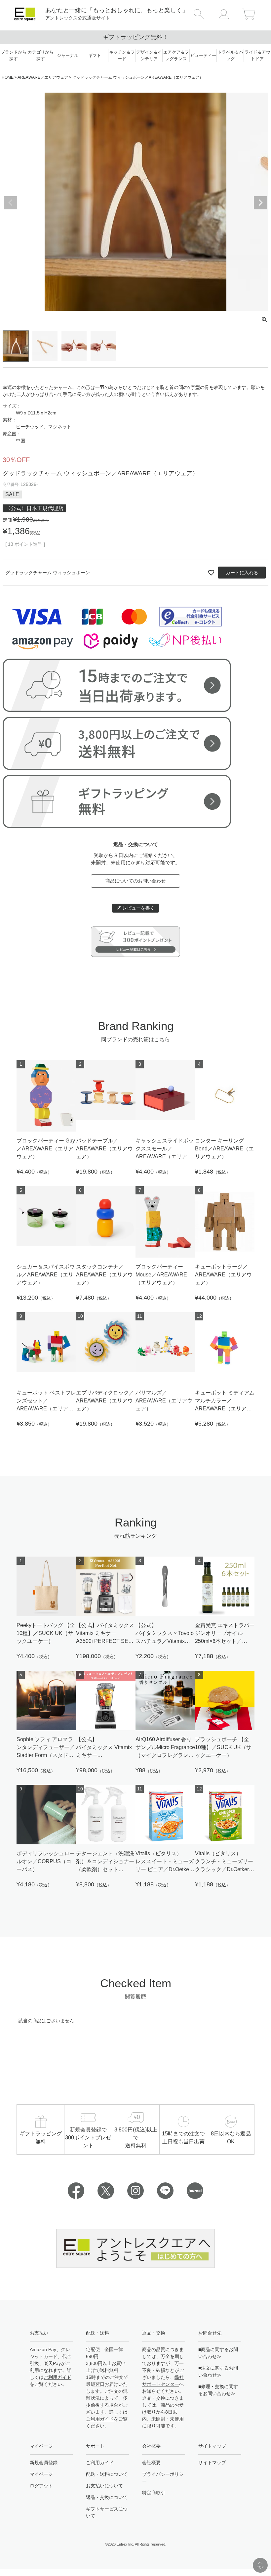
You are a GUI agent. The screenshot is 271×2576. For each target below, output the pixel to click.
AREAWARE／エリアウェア (43, 77)
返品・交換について (107, 2497)
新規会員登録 (44, 2463)
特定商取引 (154, 2493)
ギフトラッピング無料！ (135, 37)
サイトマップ (212, 2463)
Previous (11, 203)
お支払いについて (104, 2486)
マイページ (41, 2474)
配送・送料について (107, 2474)
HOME (8, 77)
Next (260, 203)
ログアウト (41, 2486)
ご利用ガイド (58, 2377)
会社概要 (151, 2463)
